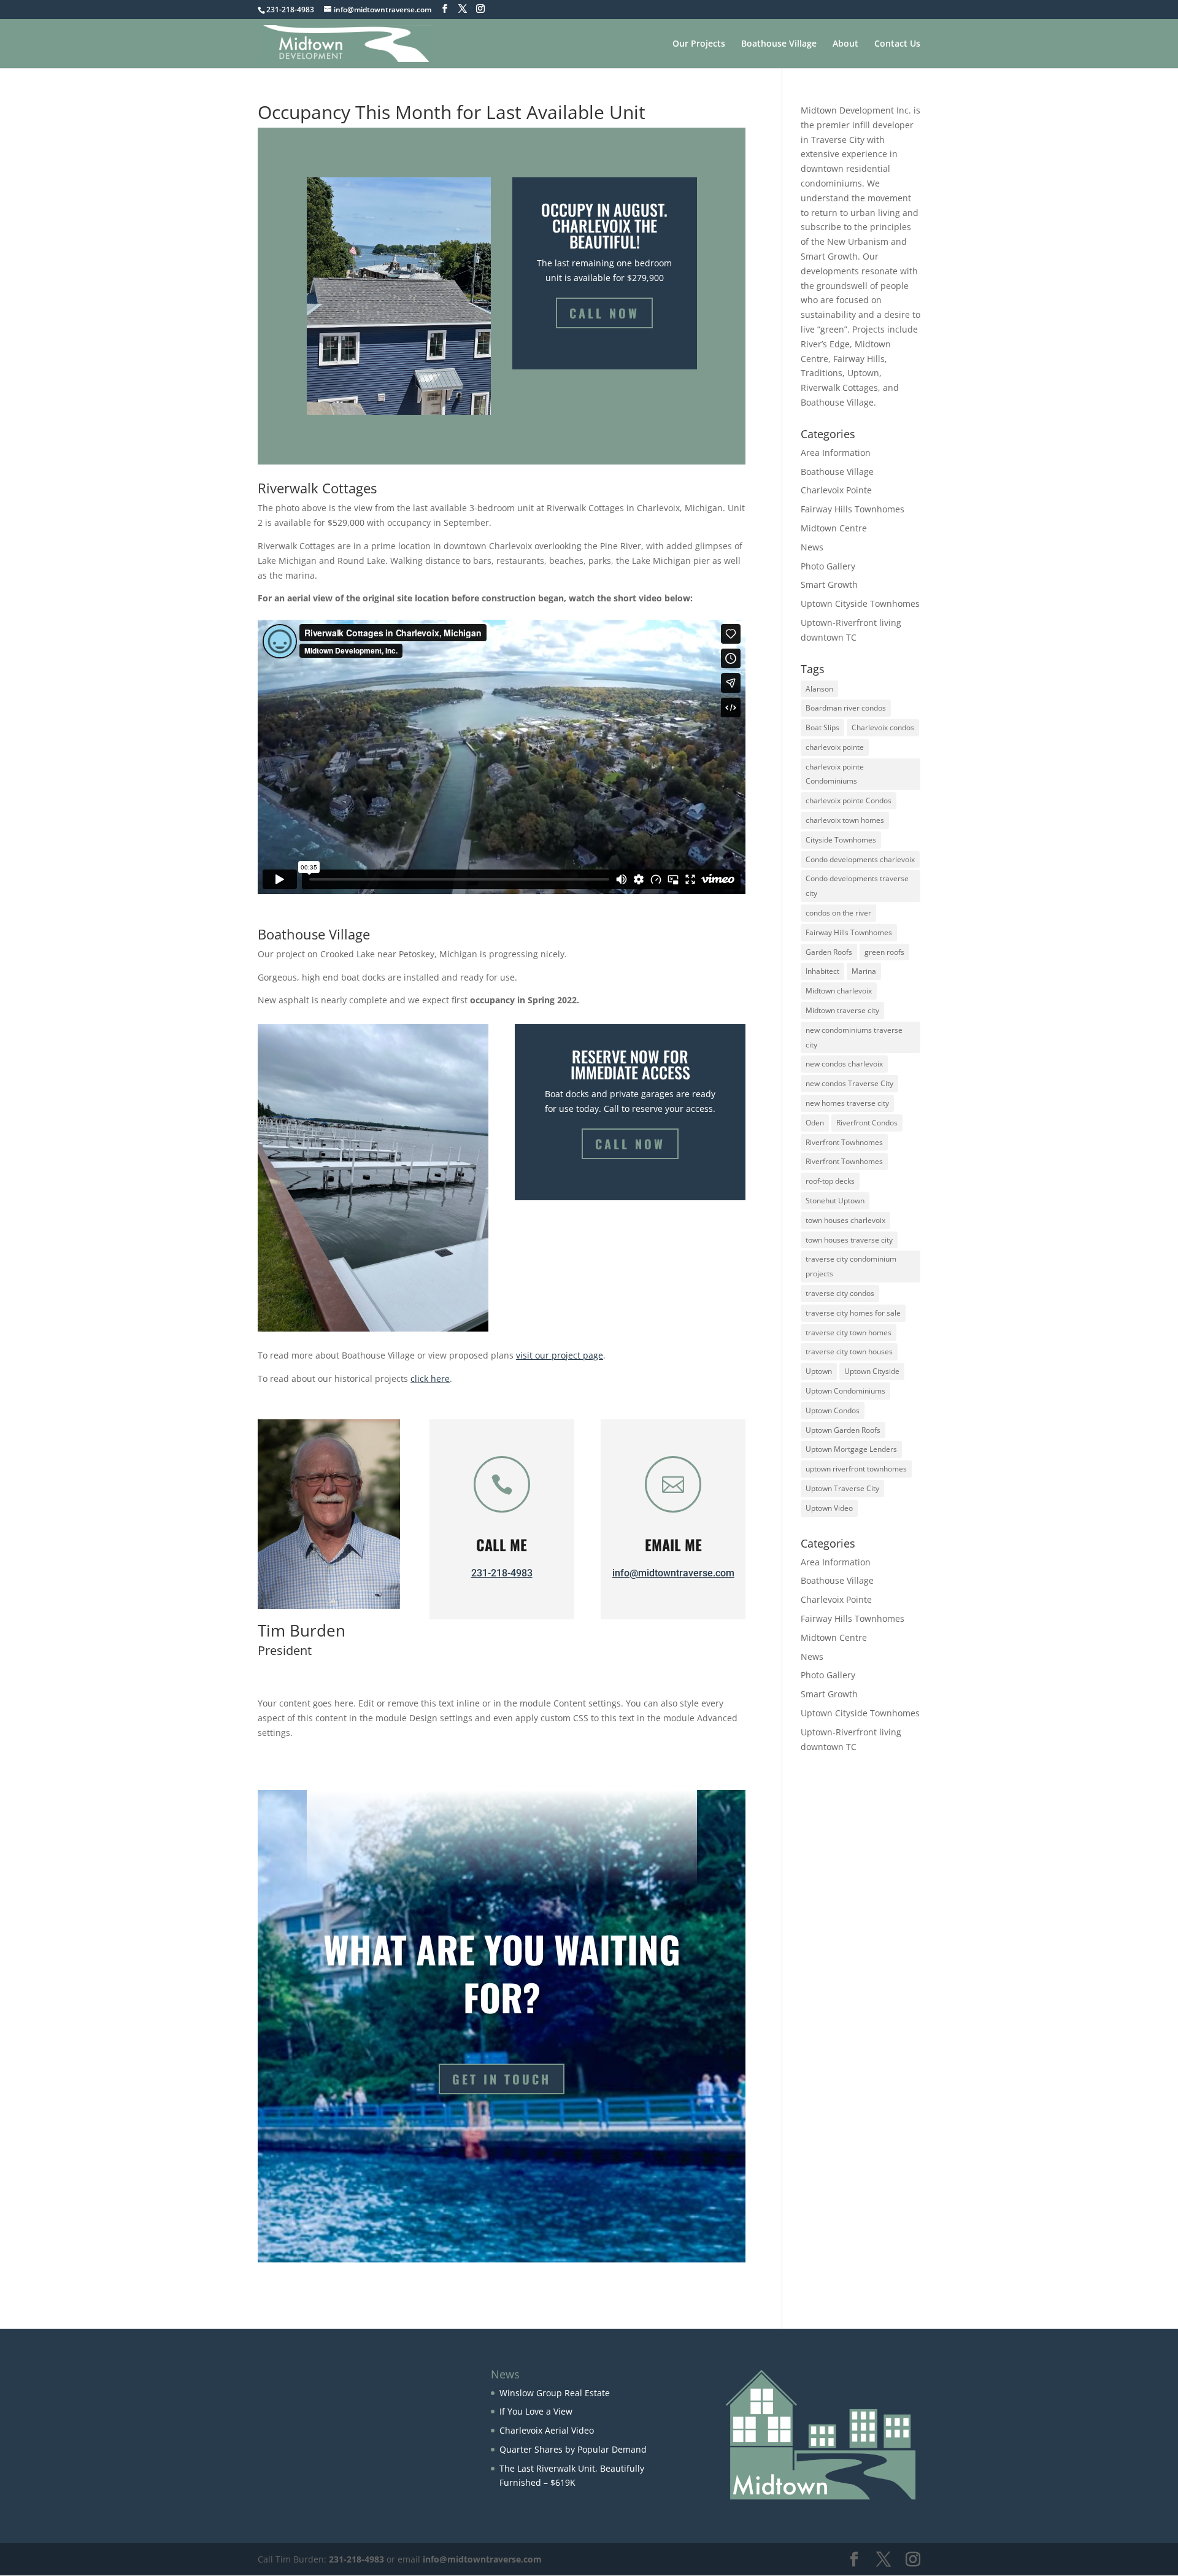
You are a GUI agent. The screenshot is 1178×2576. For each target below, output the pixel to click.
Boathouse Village (779, 44)
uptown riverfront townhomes (856, 1469)
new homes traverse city (847, 1103)
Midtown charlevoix (839, 991)
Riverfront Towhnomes (844, 1142)
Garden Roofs (829, 952)
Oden (815, 1123)
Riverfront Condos (867, 1123)
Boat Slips (822, 727)
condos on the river (838, 913)
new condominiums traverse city (854, 1037)
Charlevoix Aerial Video (547, 2430)
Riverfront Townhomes (844, 1161)
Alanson (819, 689)
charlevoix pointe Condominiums (835, 774)
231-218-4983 (502, 1573)
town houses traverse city (849, 1240)
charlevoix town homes (845, 820)
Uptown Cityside (872, 1371)
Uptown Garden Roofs (843, 1430)
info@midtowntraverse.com (673, 1573)
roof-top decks (830, 1181)
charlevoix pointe (835, 747)
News (812, 547)
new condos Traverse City (849, 1083)
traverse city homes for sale (853, 1313)
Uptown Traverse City (842, 1488)
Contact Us (897, 44)
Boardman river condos (846, 708)
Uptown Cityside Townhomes (860, 604)
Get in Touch (502, 2079)
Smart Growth (829, 584)
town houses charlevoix (845, 1220)
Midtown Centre (834, 528)
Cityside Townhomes (841, 840)
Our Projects (699, 44)
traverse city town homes (849, 1332)
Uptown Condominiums (845, 1391)
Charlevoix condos (883, 727)
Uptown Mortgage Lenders (851, 1449)
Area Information (836, 453)
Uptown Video (829, 1508)
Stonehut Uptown (835, 1201)
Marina (864, 971)
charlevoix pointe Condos (849, 800)
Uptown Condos (833, 1410)
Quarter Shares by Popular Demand (573, 2449)
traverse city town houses (849, 1352)
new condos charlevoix (844, 1064)
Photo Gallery (828, 566)
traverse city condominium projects (851, 1266)
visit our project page (560, 1355)
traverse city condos (840, 1293)
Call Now (604, 313)
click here (430, 1379)
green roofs (884, 952)
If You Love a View (536, 2411)
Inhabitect (822, 971)
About (845, 44)
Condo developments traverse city (857, 886)
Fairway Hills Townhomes (853, 509)
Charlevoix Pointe (836, 490)
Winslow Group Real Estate (555, 2393)
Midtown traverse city (842, 1010)
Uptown (819, 1371)
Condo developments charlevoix (860, 859)
